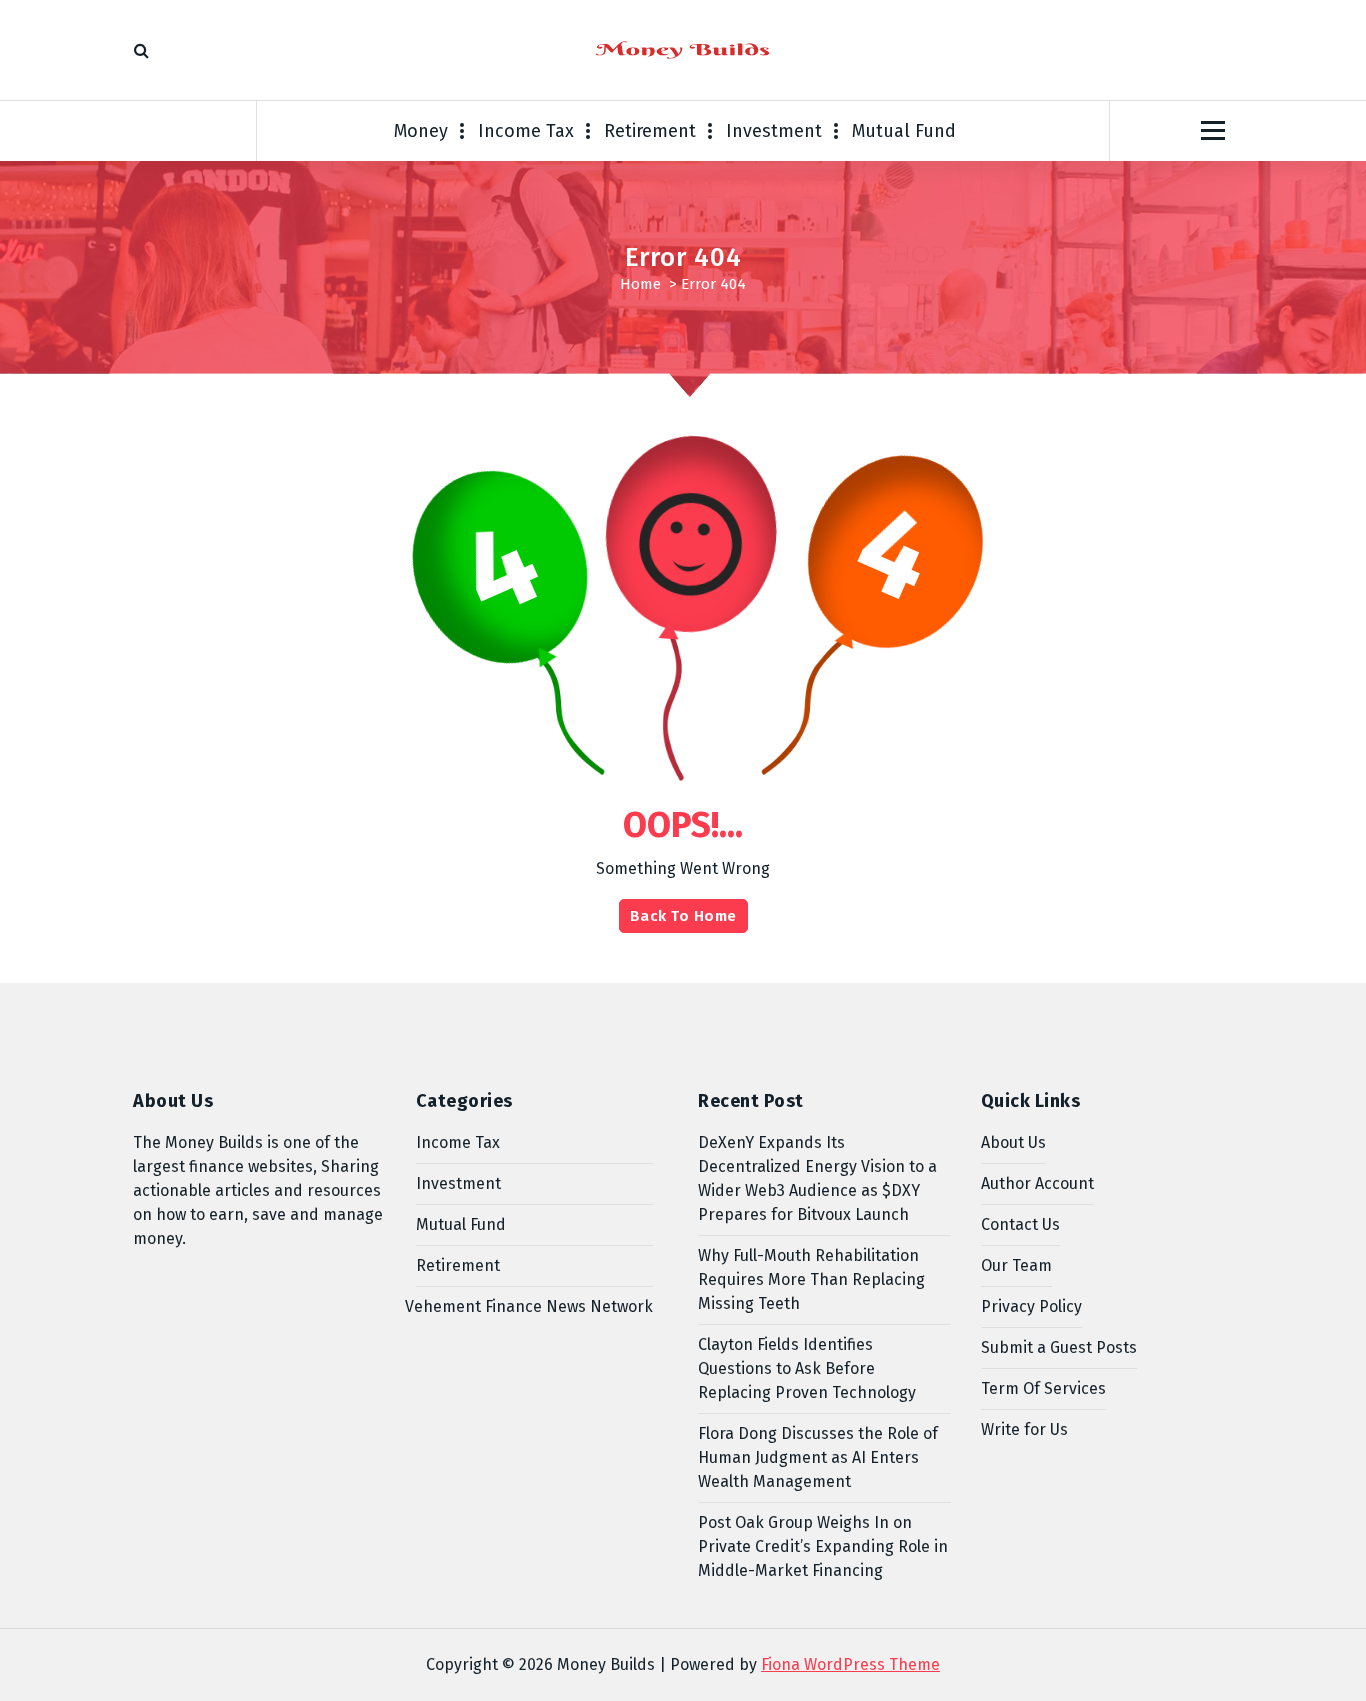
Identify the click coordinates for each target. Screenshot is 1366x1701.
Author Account (1037, 1183)
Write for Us (1024, 1429)
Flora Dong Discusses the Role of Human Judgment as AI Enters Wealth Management (818, 1457)
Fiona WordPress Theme (850, 1664)
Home (640, 284)
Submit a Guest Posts (1059, 1347)
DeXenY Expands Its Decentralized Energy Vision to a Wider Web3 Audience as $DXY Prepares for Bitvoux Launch (817, 1178)
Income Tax (526, 131)
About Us (1013, 1142)
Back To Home (683, 916)
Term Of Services (1043, 1388)
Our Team (1016, 1265)
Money (421, 131)
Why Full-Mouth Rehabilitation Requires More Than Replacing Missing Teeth (811, 1279)
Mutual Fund (904, 131)
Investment (774, 131)
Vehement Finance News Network (529, 1306)
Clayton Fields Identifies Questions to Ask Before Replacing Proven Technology (807, 1368)
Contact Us (1020, 1224)
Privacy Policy (1031, 1306)
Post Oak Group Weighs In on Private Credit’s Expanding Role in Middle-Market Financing (823, 1546)
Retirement (650, 131)
